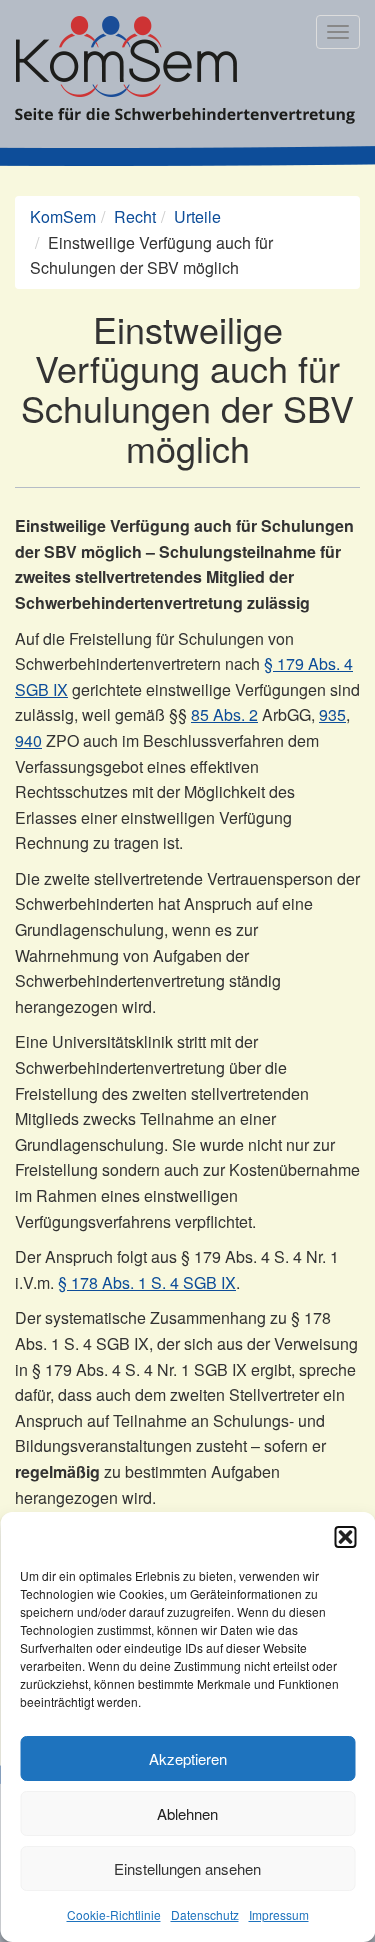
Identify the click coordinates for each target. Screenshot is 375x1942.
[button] (345, 1537)
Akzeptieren (188, 1758)
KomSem (63, 216)
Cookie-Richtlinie (114, 1914)
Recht (135, 216)
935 (332, 714)
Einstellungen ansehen (187, 1868)
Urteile (197, 216)
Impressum (279, 1914)
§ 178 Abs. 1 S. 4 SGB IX (147, 1282)
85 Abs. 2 (224, 714)
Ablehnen (187, 1813)
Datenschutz (205, 1914)
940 (28, 740)
